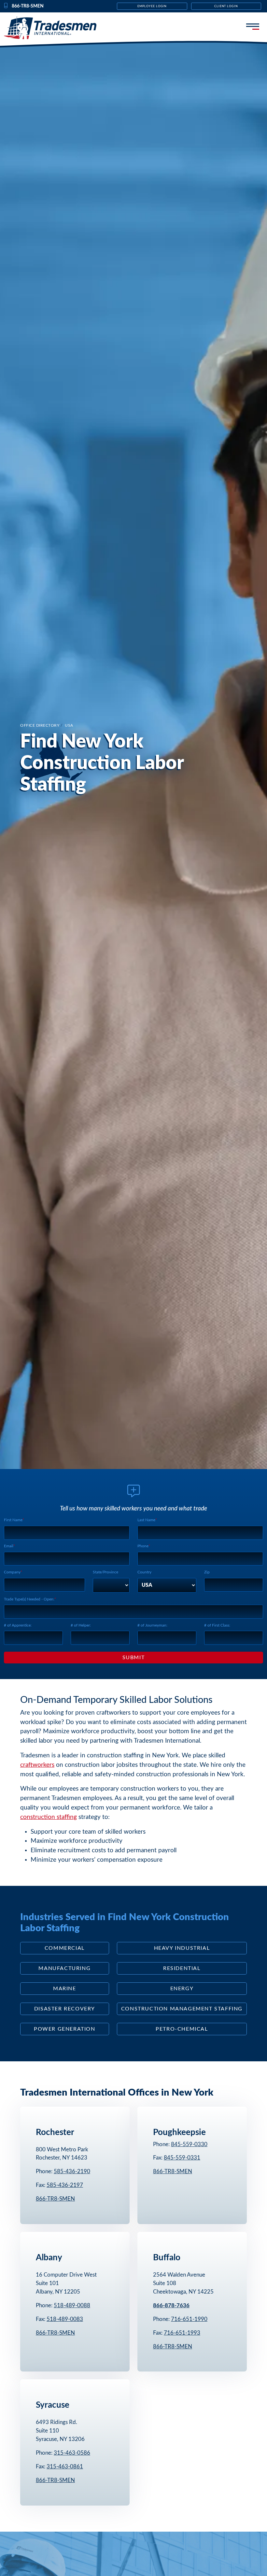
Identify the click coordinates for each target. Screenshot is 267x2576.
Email (9, 1546)
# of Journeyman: (152, 1625)
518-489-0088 (72, 2305)
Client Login (226, 6)
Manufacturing (64, 1968)
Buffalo (167, 2258)
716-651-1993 (182, 2333)
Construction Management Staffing (182, 2009)
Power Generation (65, 2029)
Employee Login (152, 6)
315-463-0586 (72, 2453)
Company (12, 1572)
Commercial (65, 1948)
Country (144, 1572)
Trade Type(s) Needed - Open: (29, 1599)
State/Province (105, 1572)
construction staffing (49, 1817)
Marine (65, 1989)
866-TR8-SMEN (55, 2199)
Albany (49, 2258)
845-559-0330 (189, 2144)
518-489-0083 (65, 2319)
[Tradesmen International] (56, 28)
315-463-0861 (65, 2467)
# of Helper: (81, 1625)
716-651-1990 (189, 2319)
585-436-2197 (65, 2185)
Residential (182, 1968)
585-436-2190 (72, 2171)
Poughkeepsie (179, 2132)
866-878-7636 (171, 2305)
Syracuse (53, 2405)
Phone (143, 1546)
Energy (182, 1989)
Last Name (146, 1520)
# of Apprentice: (18, 1625)
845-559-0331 (182, 2158)
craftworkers (37, 1765)
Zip (207, 1572)
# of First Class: (217, 1625)
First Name (13, 1520)
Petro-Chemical (182, 2029)
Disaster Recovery (65, 2009)
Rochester (55, 2132)
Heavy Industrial (182, 1948)
